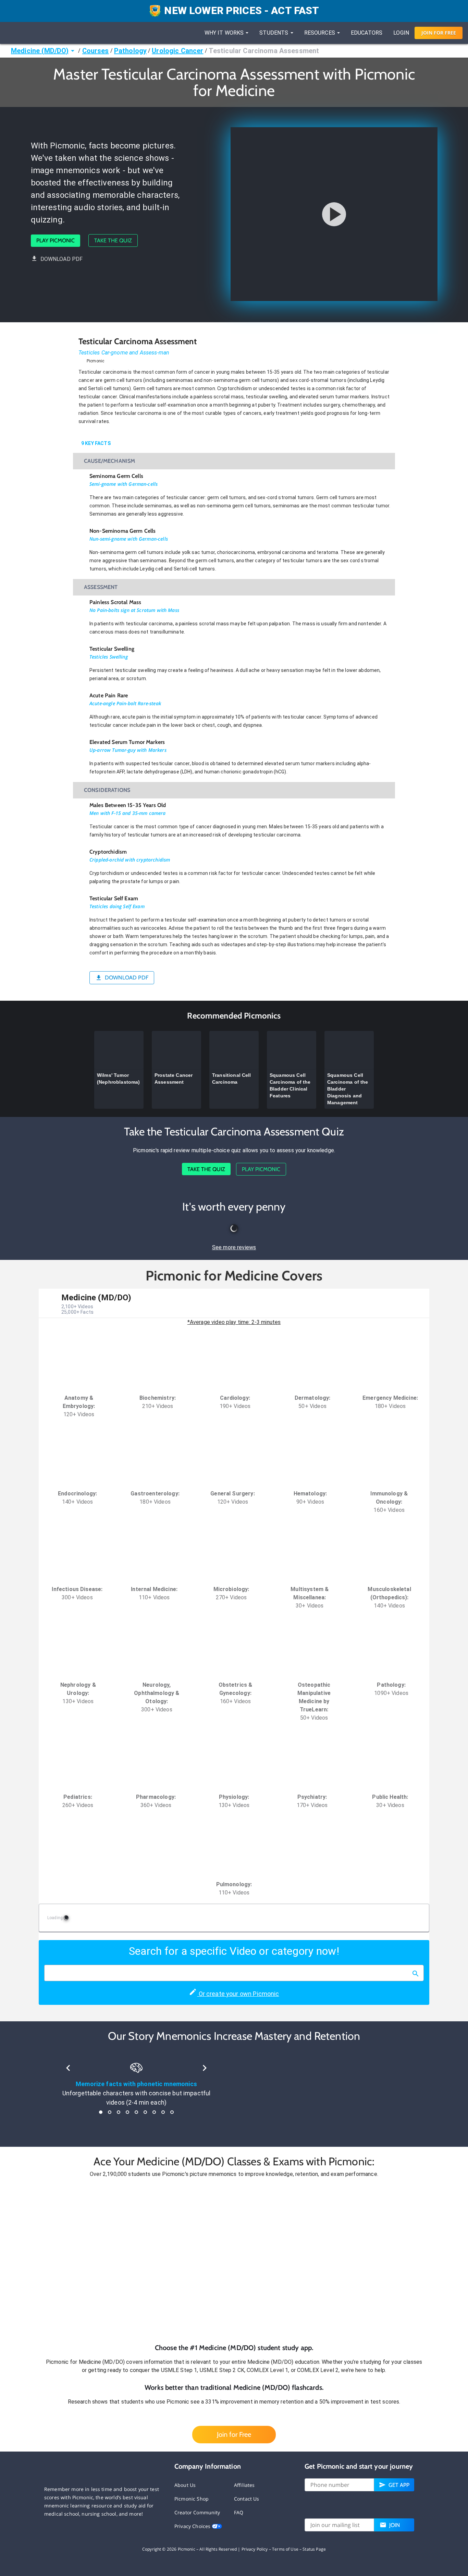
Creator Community (197, 2512)
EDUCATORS (367, 33)
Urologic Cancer (177, 51)
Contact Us (247, 2499)
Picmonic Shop (192, 2499)
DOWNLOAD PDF (62, 259)
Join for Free (234, 2434)
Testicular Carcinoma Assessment (264, 51)
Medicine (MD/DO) (40, 51)
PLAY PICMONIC (56, 240)
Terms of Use (285, 2549)
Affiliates (244, 2485)
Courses (96, 51)
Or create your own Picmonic (238, 1994)
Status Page (314, 2549)
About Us (185, 2485)
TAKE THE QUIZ (113, 240)
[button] (234, 2261)
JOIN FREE (439, 33)
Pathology (130, 51)
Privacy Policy (255, 2549)
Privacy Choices (193, 2526)
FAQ (239, 2512)
